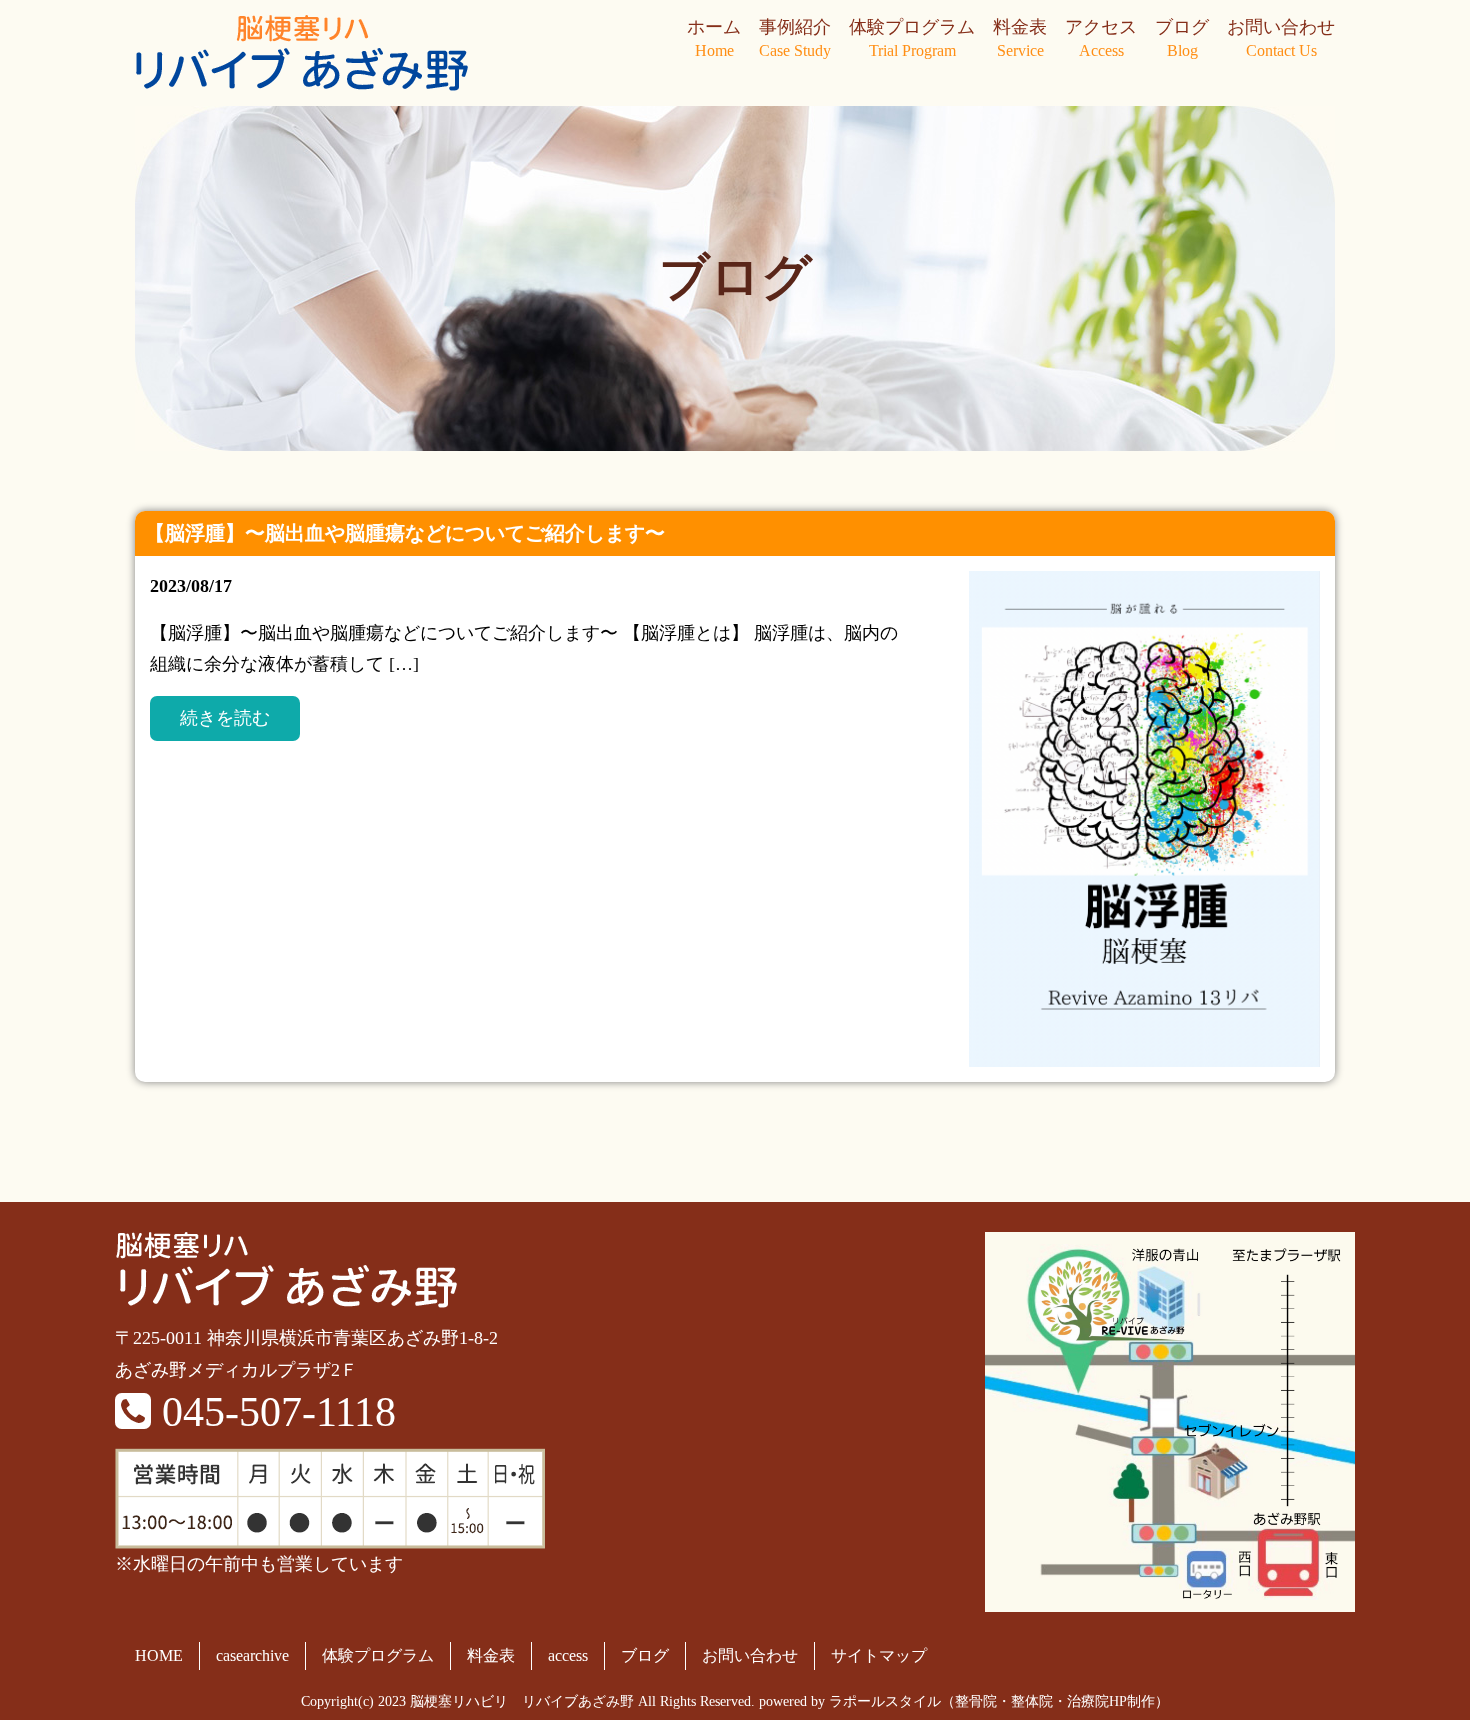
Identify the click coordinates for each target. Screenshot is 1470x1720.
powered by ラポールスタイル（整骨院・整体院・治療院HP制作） (964, 1701)
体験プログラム (912, 38)
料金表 (1020, 38)
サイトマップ (879, 1655)
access (568, 1655)
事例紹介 (795, 38)
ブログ (1182, 38)
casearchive (252, 1655)
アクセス (1101, 38)
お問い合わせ (1281, 38)
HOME (159, 1655)
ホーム (714, 38)
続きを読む (225, 718)
